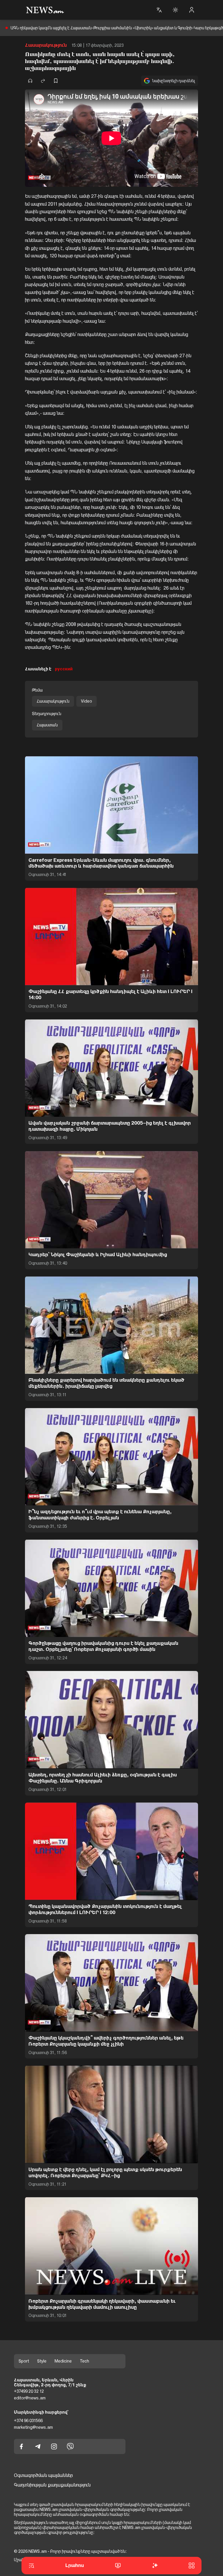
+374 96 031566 (28, 2421)
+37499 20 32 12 (29, 2391)
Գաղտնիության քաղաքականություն (52, 2485)
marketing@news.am (33, 2427)
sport (24, 2361)
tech (84, 2361)
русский (64, 669)
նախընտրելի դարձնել (174, 81)
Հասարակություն (46, 45)
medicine (63, 2361)
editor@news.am (30, 2398)
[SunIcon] (175, 10)
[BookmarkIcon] (56, 81)
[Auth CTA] (192, 10)
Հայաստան (47, 725)
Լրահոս (75, 2565)
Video (87, 701)
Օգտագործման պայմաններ (43, 2475)
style (42, 2361)
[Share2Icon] (43, 81)
